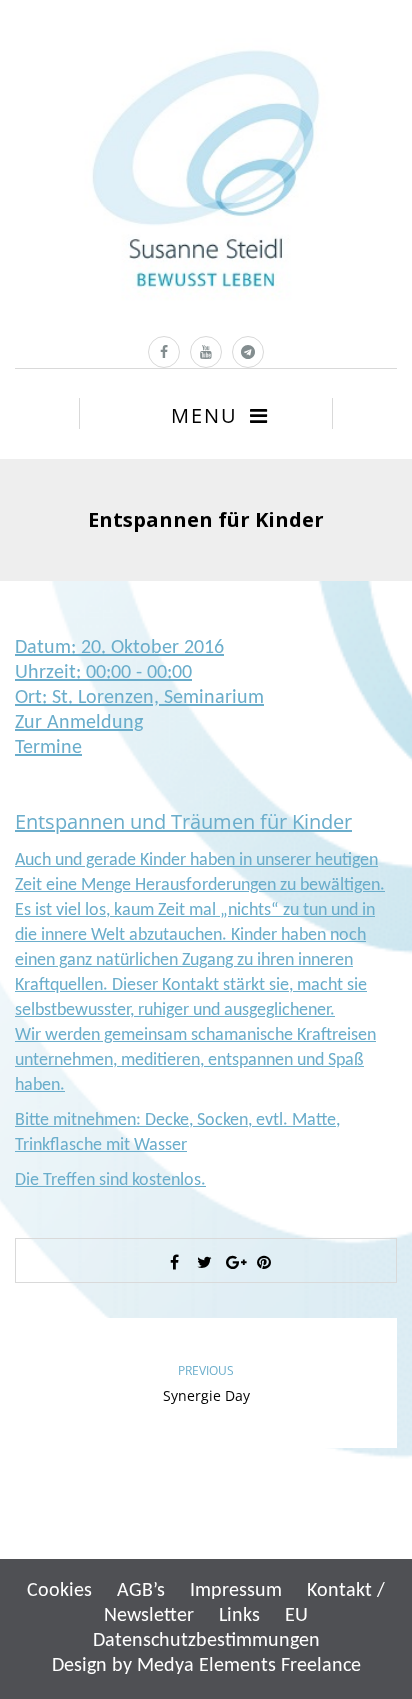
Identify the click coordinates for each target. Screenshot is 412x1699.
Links (239, 1616)
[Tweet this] (204, 1262)
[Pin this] (264, 1262)
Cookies (59, 1591)
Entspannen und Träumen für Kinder (183, 821)
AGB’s (141, 1591)
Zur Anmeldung (79, 723)
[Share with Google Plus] (234, 1262)
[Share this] (174, 1262)
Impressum (236, 1591)
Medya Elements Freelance (249, 1666)
